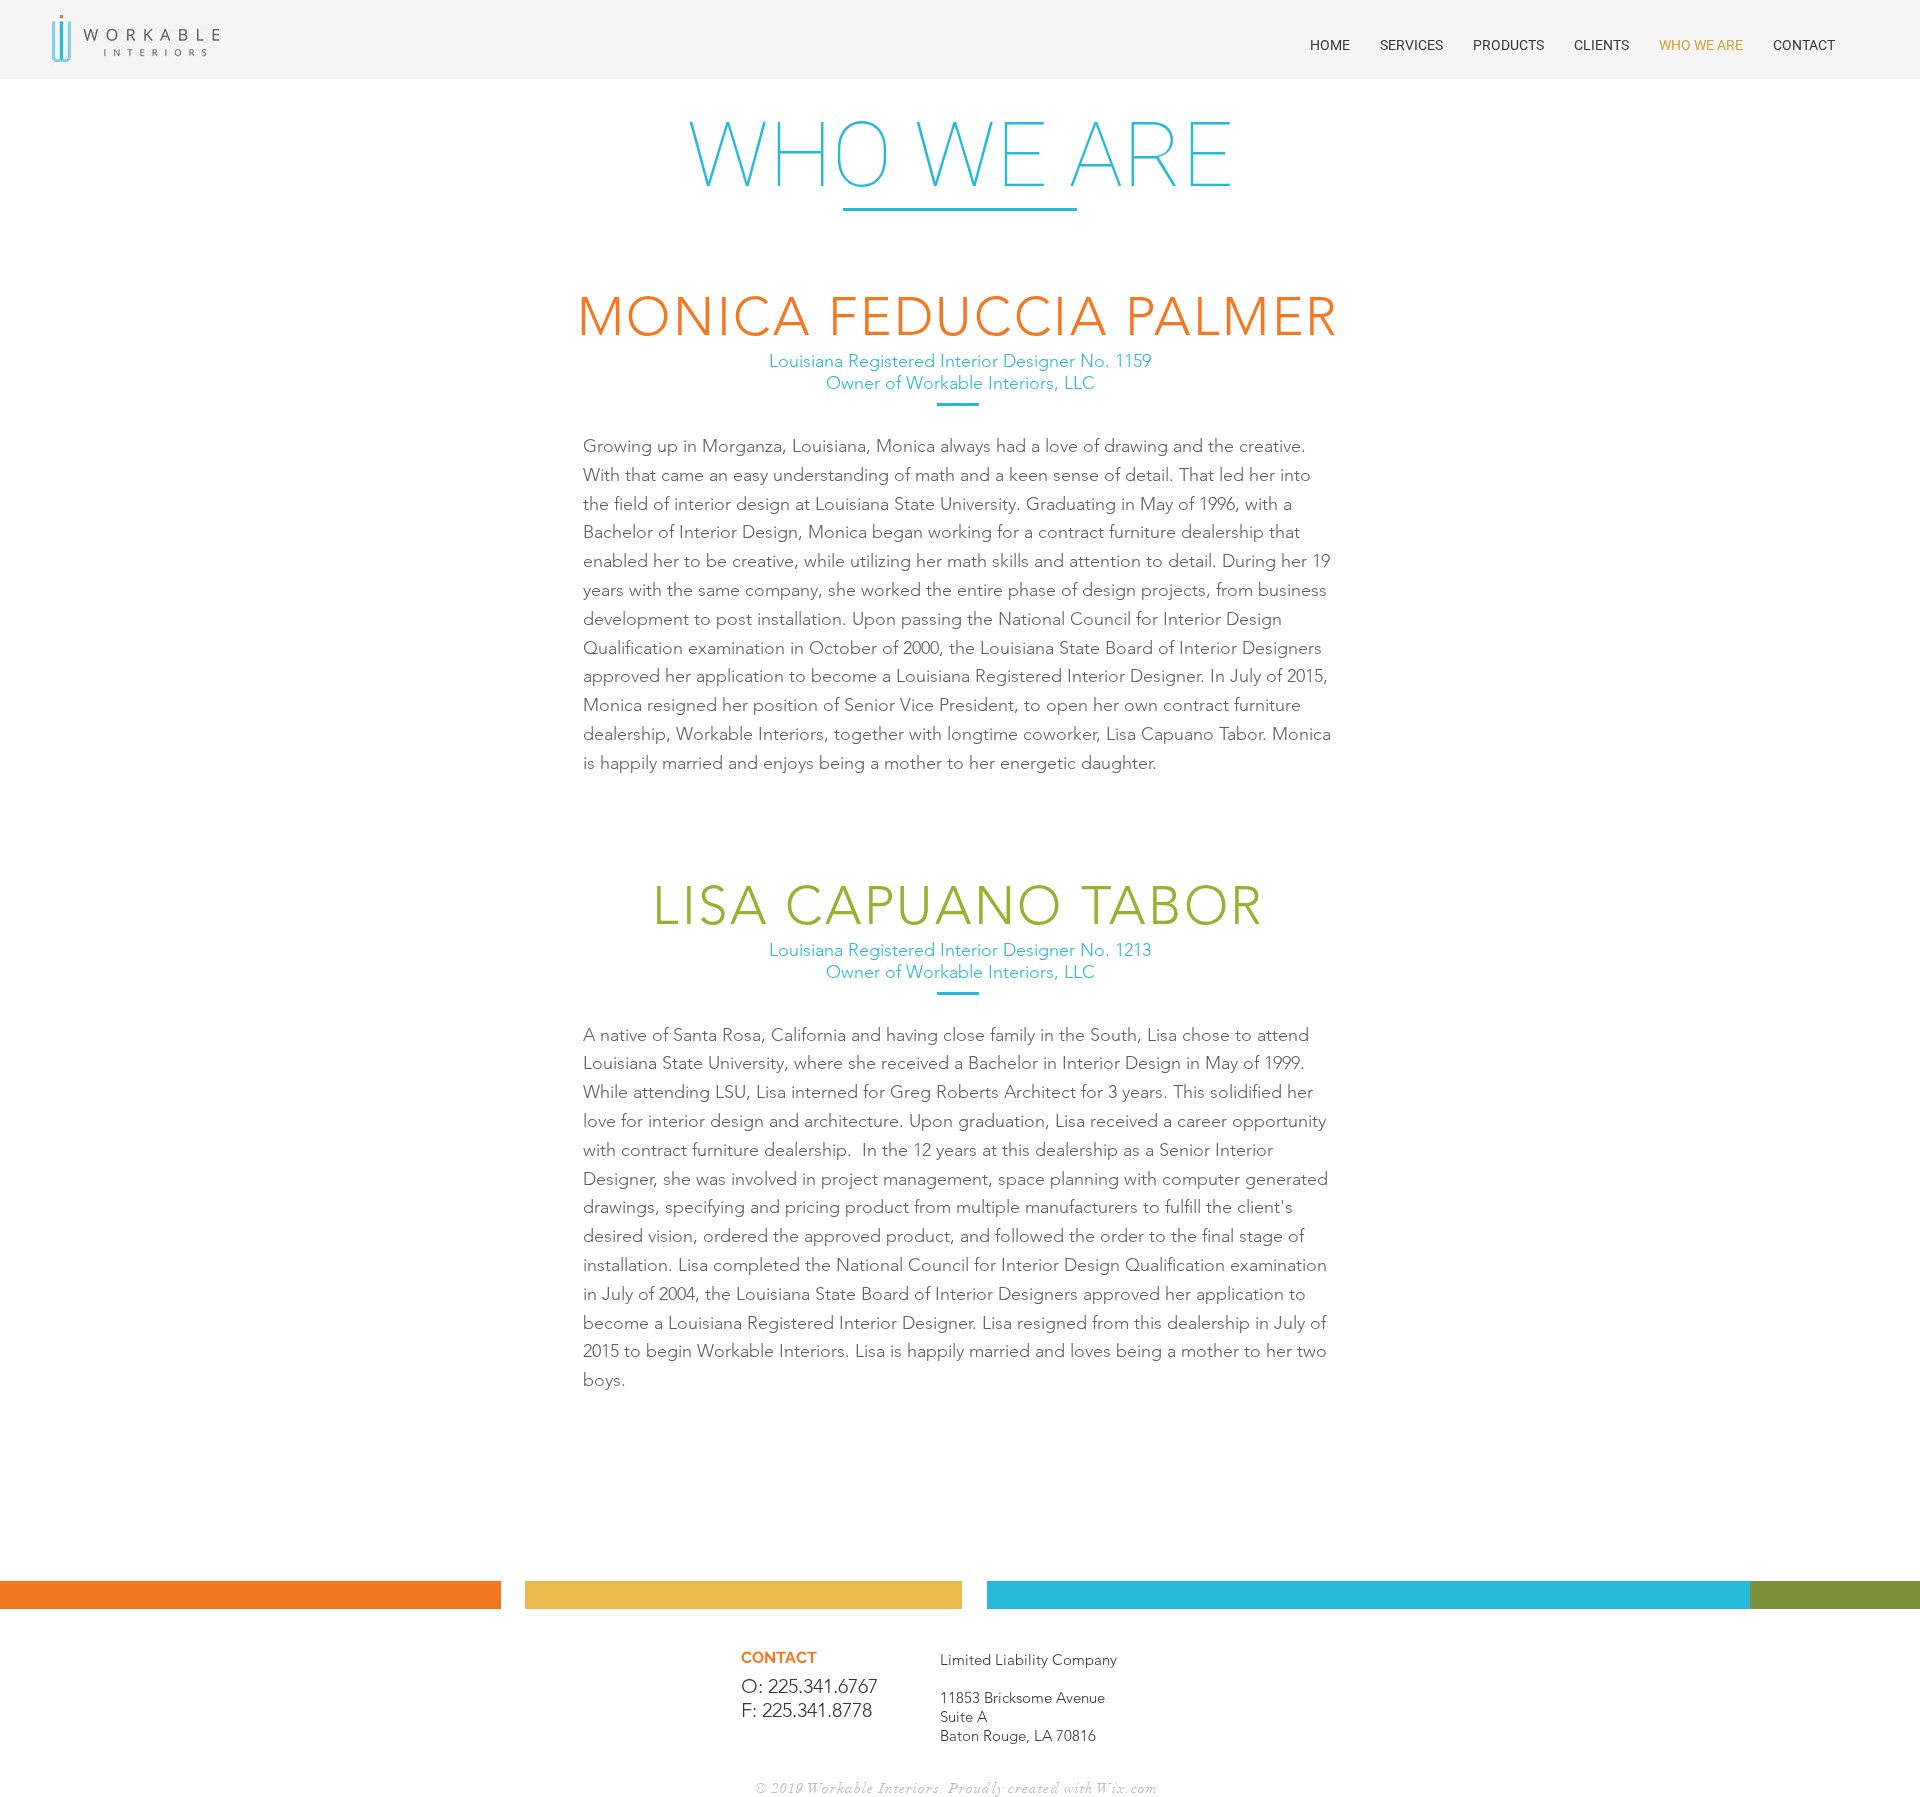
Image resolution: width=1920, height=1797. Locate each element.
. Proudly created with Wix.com (1049, 1788)
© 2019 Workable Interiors (847, 1788)
